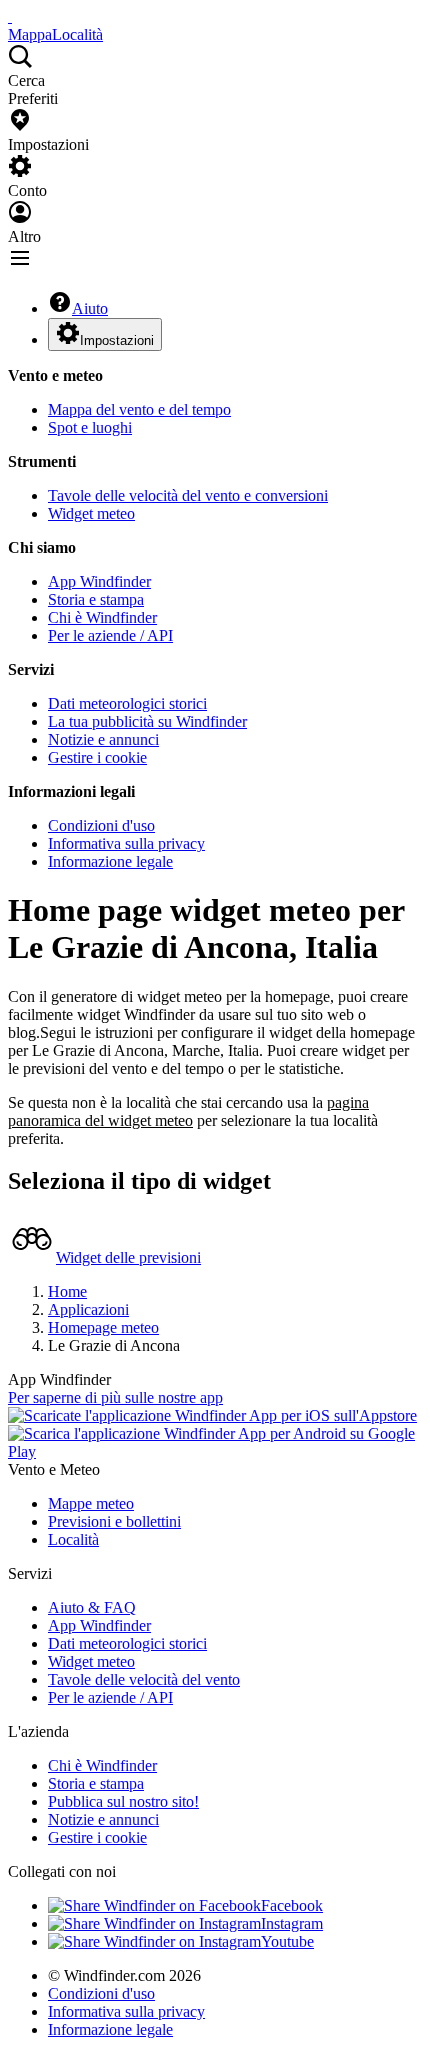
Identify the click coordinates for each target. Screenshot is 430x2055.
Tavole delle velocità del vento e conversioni (188, 495)
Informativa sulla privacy (126, 843)
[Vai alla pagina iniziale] (10, 16)
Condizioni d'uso (101, 825)
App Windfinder (99, 581)
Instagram (292, 1923)
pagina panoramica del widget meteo (188, 1111)
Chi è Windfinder (102, 617)
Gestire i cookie (97, 757)
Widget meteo (91, 513)
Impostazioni (117, 340)
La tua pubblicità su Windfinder (147, 721)
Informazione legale (110, 861)
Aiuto (90, 308)
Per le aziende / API (110, 635)
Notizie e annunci (103, 739)
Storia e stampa (96, 599)
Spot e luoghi (90, 427)
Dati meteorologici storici (127, 703)
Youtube (287, 1941)
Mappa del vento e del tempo (139, 409)
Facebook (292, 1905)
